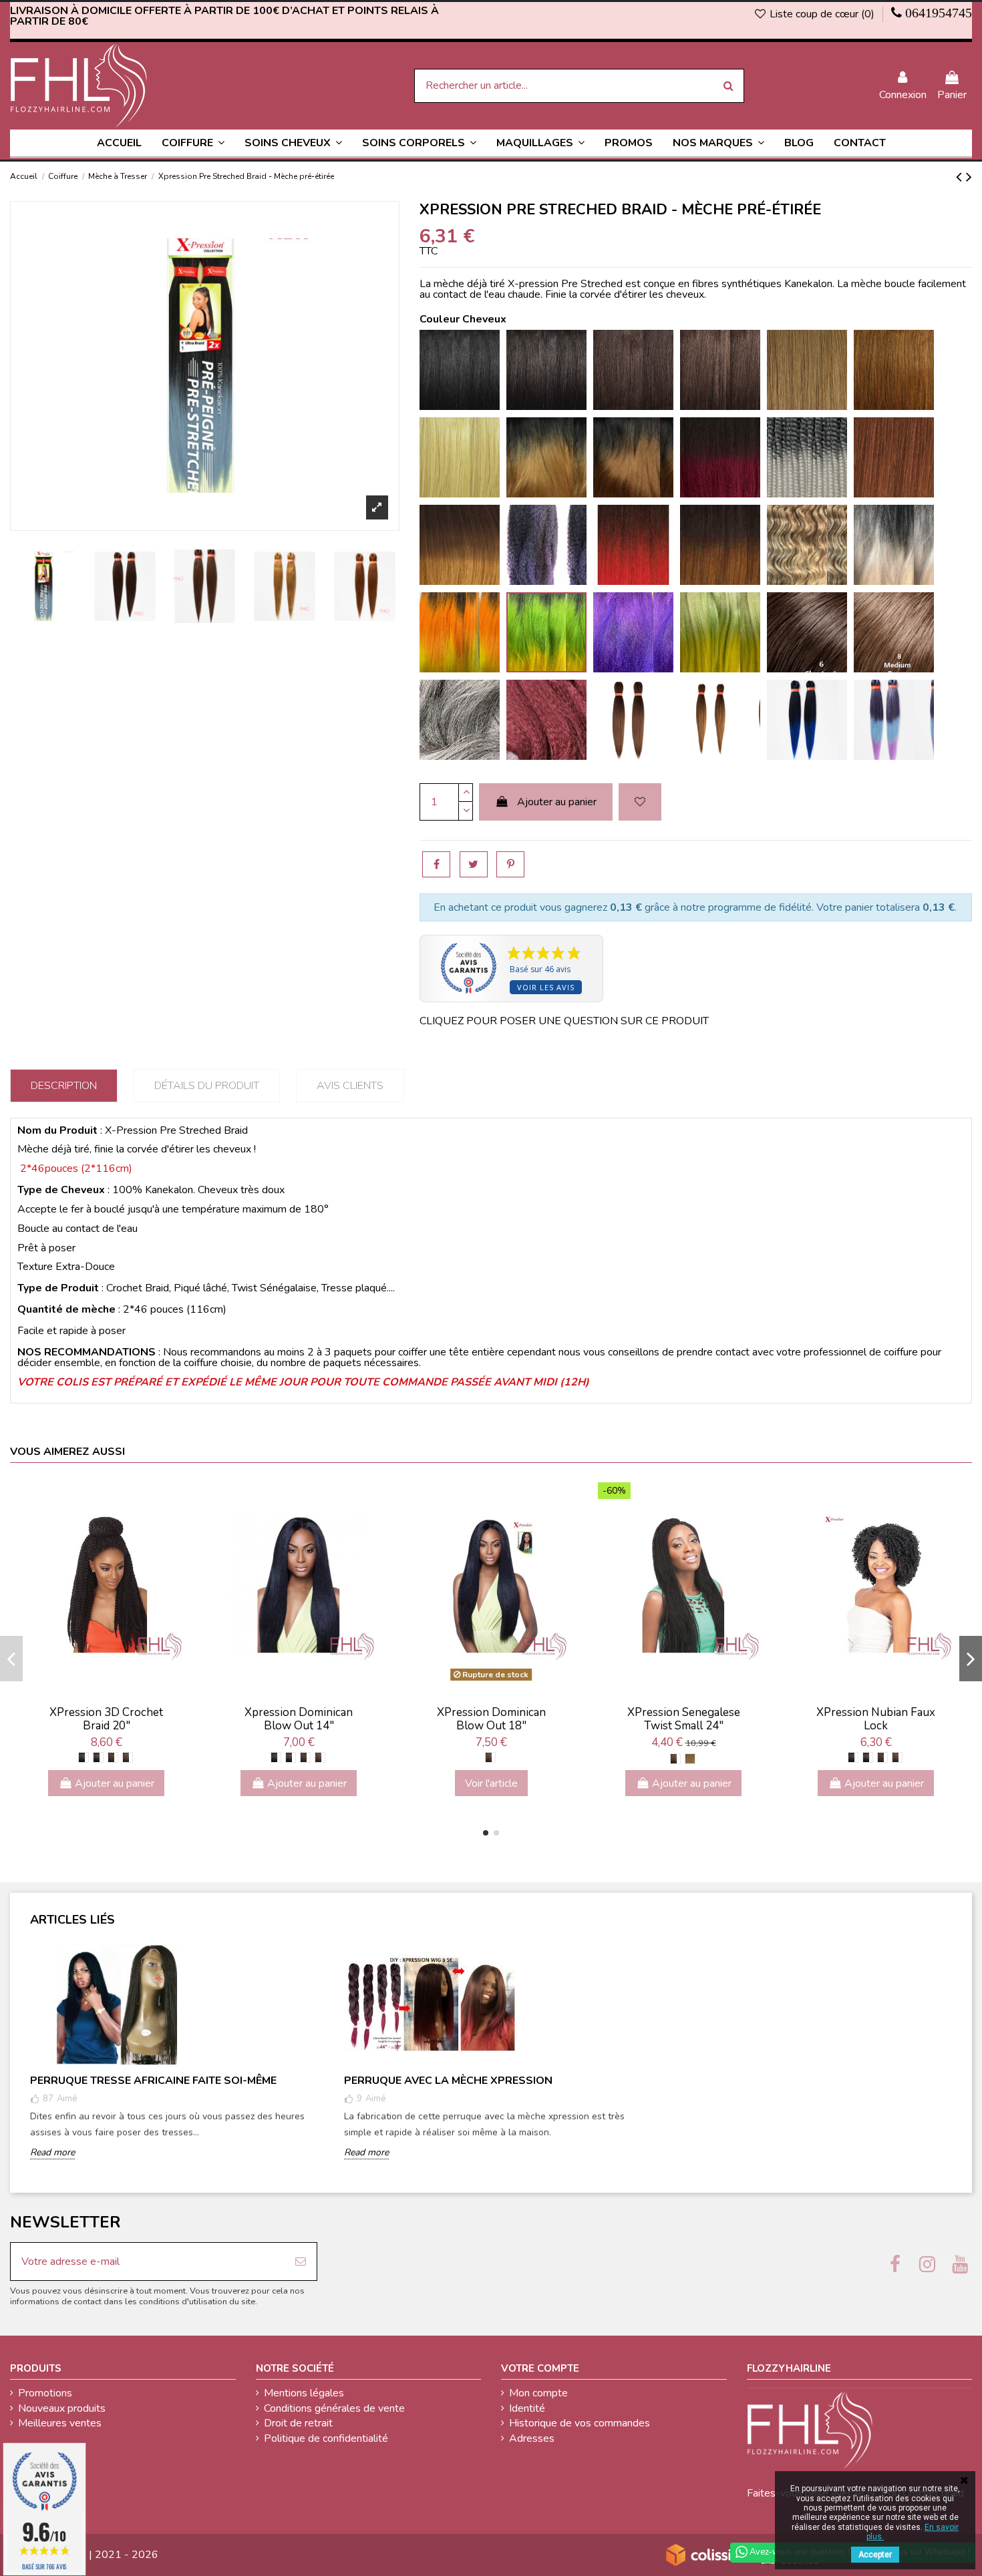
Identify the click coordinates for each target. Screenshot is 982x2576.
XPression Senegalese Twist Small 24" (684, 1719)
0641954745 (939, 13)
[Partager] (436, 864)
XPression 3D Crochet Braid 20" (106, 1719)
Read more (52, 2153)
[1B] (98, 1757)
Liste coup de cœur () (822, 14)
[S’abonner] (301, 2262)
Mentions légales (304, 2393)
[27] (690, 1759)
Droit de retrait (298, 2423)
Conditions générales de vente (334, 2408)
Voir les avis (546, 987)
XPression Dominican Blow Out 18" (491, 1719)
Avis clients (350, 1086)
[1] (84, 1757)
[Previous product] (961, 177)
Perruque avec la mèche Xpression (448, 2081)
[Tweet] (474, 864)
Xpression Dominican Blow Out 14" (299, 1719)
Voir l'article (491, 1783)
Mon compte (538, 2393)
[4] (128, 1757)
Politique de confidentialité (326, 2438)
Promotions (45, 2393)
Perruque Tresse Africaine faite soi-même (153, 2081)
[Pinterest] (510, 864)
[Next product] (969, 177)
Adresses (532, 2438)
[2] (113, 1757)
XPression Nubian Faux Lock (876, 1719)
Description (64, 1086)
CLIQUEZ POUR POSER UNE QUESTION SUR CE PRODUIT (564, 1021)
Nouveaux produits (62, 2408)
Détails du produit (207, 1086)
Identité (527, 2408)
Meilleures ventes (60, 2423)
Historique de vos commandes (580, 2423)
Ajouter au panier (557, 802)
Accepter (875, 2555)
